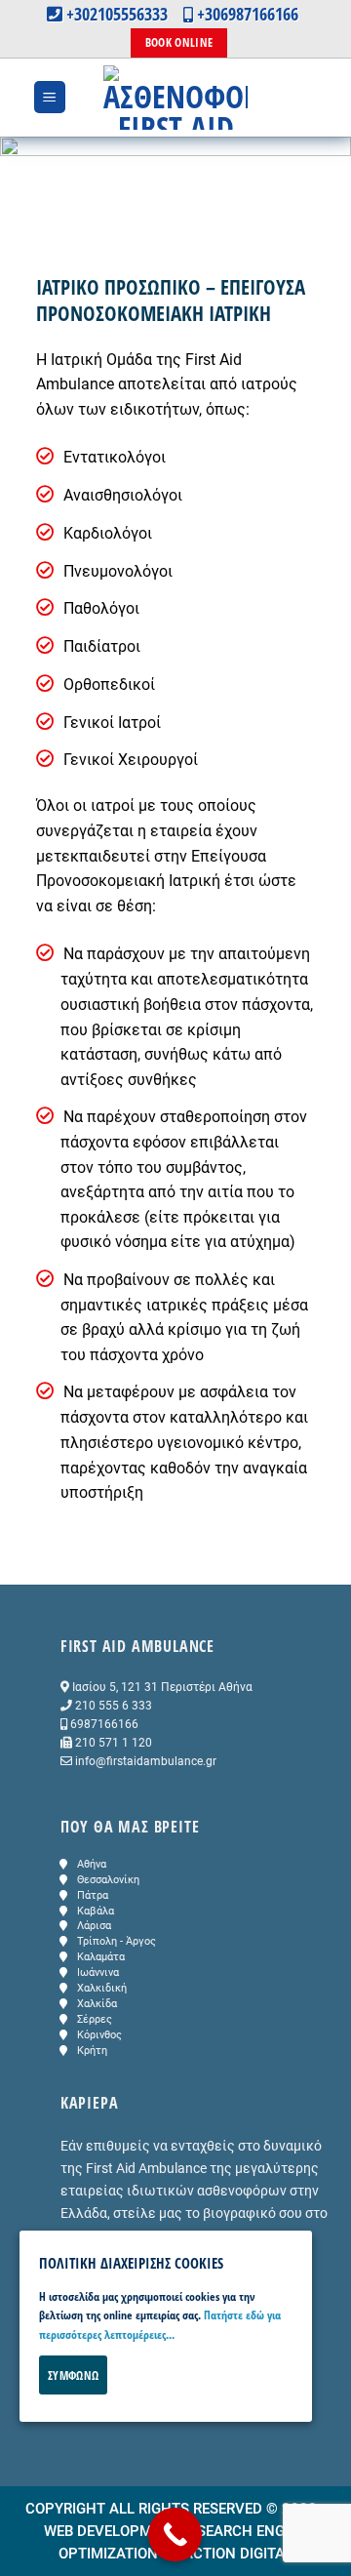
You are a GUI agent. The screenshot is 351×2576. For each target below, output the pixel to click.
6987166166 (104, 1724)
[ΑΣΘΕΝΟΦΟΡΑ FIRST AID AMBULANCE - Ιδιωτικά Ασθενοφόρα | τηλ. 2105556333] (175, 98)
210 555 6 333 (114, 1706)
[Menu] (50, 97)
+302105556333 (119, 14)
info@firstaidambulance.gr (146, 1761)
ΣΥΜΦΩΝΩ (73, 2375)
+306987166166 (246, 14)
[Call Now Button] (175, 2535)
